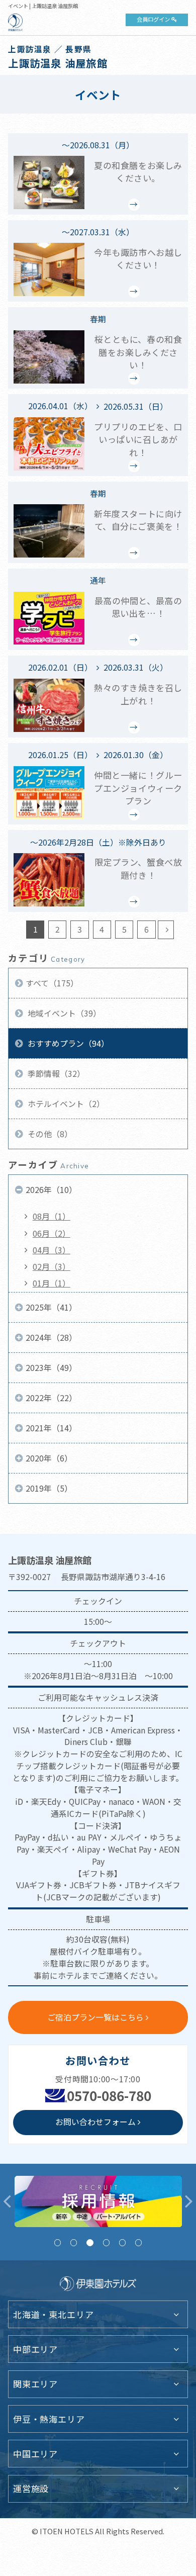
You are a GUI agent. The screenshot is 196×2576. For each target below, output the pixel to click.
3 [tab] (90, 2242)
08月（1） (52, 1216)
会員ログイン (153, 19)
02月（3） (52, 1267)
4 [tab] (106, 2242)
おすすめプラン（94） (67, 1043)
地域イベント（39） (63, 1013)
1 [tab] (58, 2242)
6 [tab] (138, 2242)
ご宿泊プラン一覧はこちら (95, 2017)
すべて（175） (52, 983)
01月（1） (52, 1283)
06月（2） (52, 1233)
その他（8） (49, 1134)
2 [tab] (74, 2242)
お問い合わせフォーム (95, 2122)
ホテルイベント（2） (65, 1104)
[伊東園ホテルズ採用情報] (95, 2201)
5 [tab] (122, 2242)
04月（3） (52, 1250)
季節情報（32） (55, 1074)
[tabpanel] (95, 2201)
